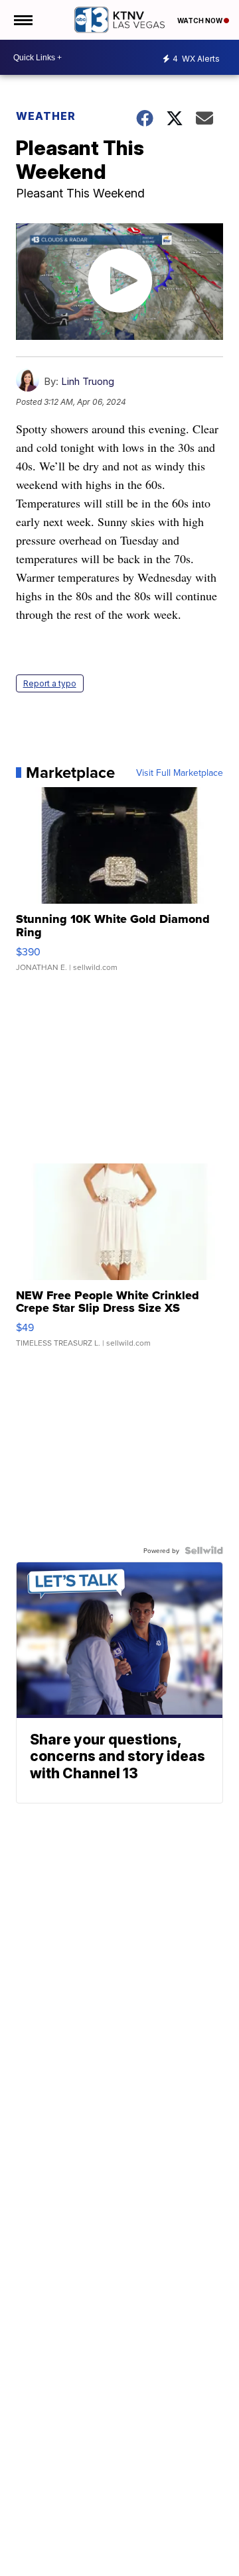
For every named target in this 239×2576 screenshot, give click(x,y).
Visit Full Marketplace (180, 773)
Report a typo (50, 683)
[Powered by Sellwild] (204, 1550)
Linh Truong (88, 381)
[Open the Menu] (22, 20)
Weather (46, 116)
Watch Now (200, 21)
